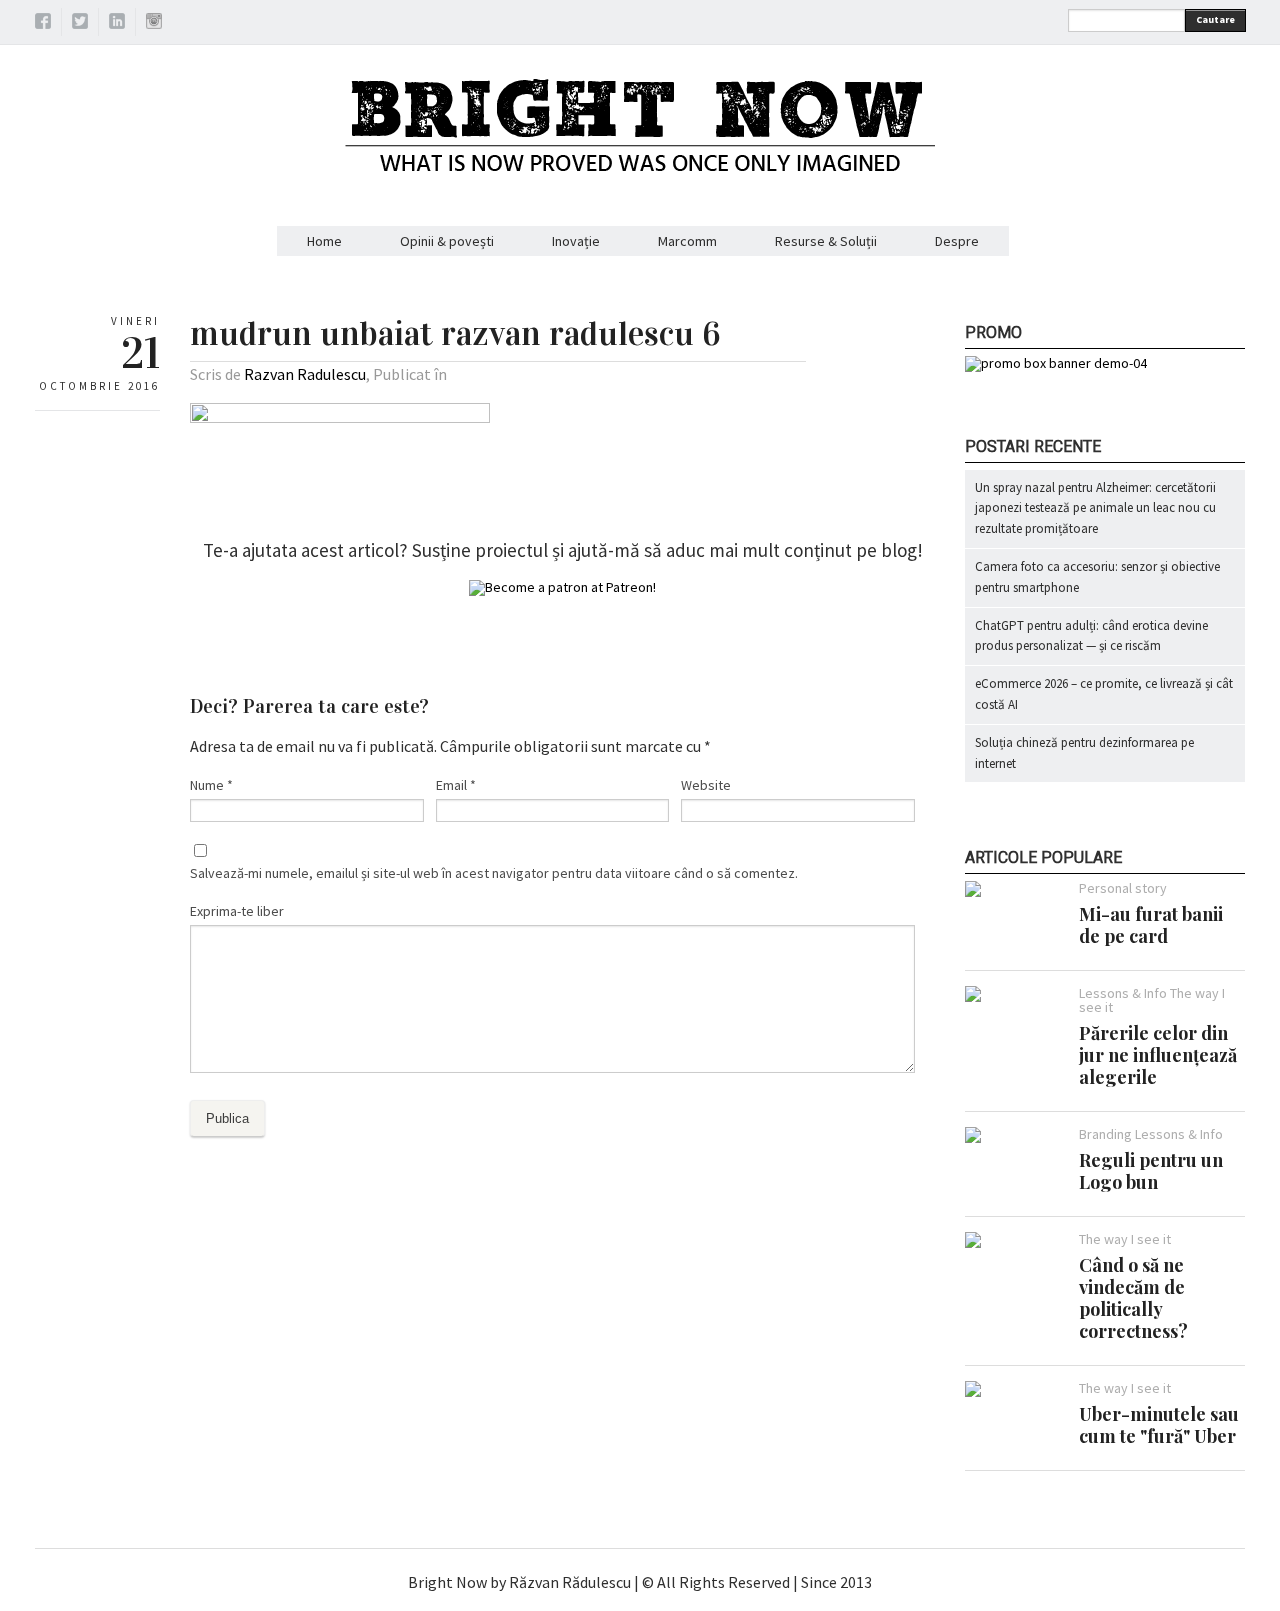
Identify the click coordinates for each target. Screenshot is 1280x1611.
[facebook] (43, 24)
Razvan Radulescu (305, 374)
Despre (957, 241)
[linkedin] (117, 24)
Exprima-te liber (237, 911)
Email (456, 785)
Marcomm (687, 241)
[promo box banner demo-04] (1056, 363)
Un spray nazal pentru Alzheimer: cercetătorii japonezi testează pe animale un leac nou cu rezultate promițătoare (1095, 508)
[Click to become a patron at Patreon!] (562, 587)
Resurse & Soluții (826, 241)
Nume (211, 785)
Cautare (1215, 19)
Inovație (576, 241)
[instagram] (154, 24)
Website (706, 785)
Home (324, 241)
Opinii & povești (447, 241)
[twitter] (80, 24)
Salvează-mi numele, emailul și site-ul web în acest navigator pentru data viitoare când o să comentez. (494, 873)
